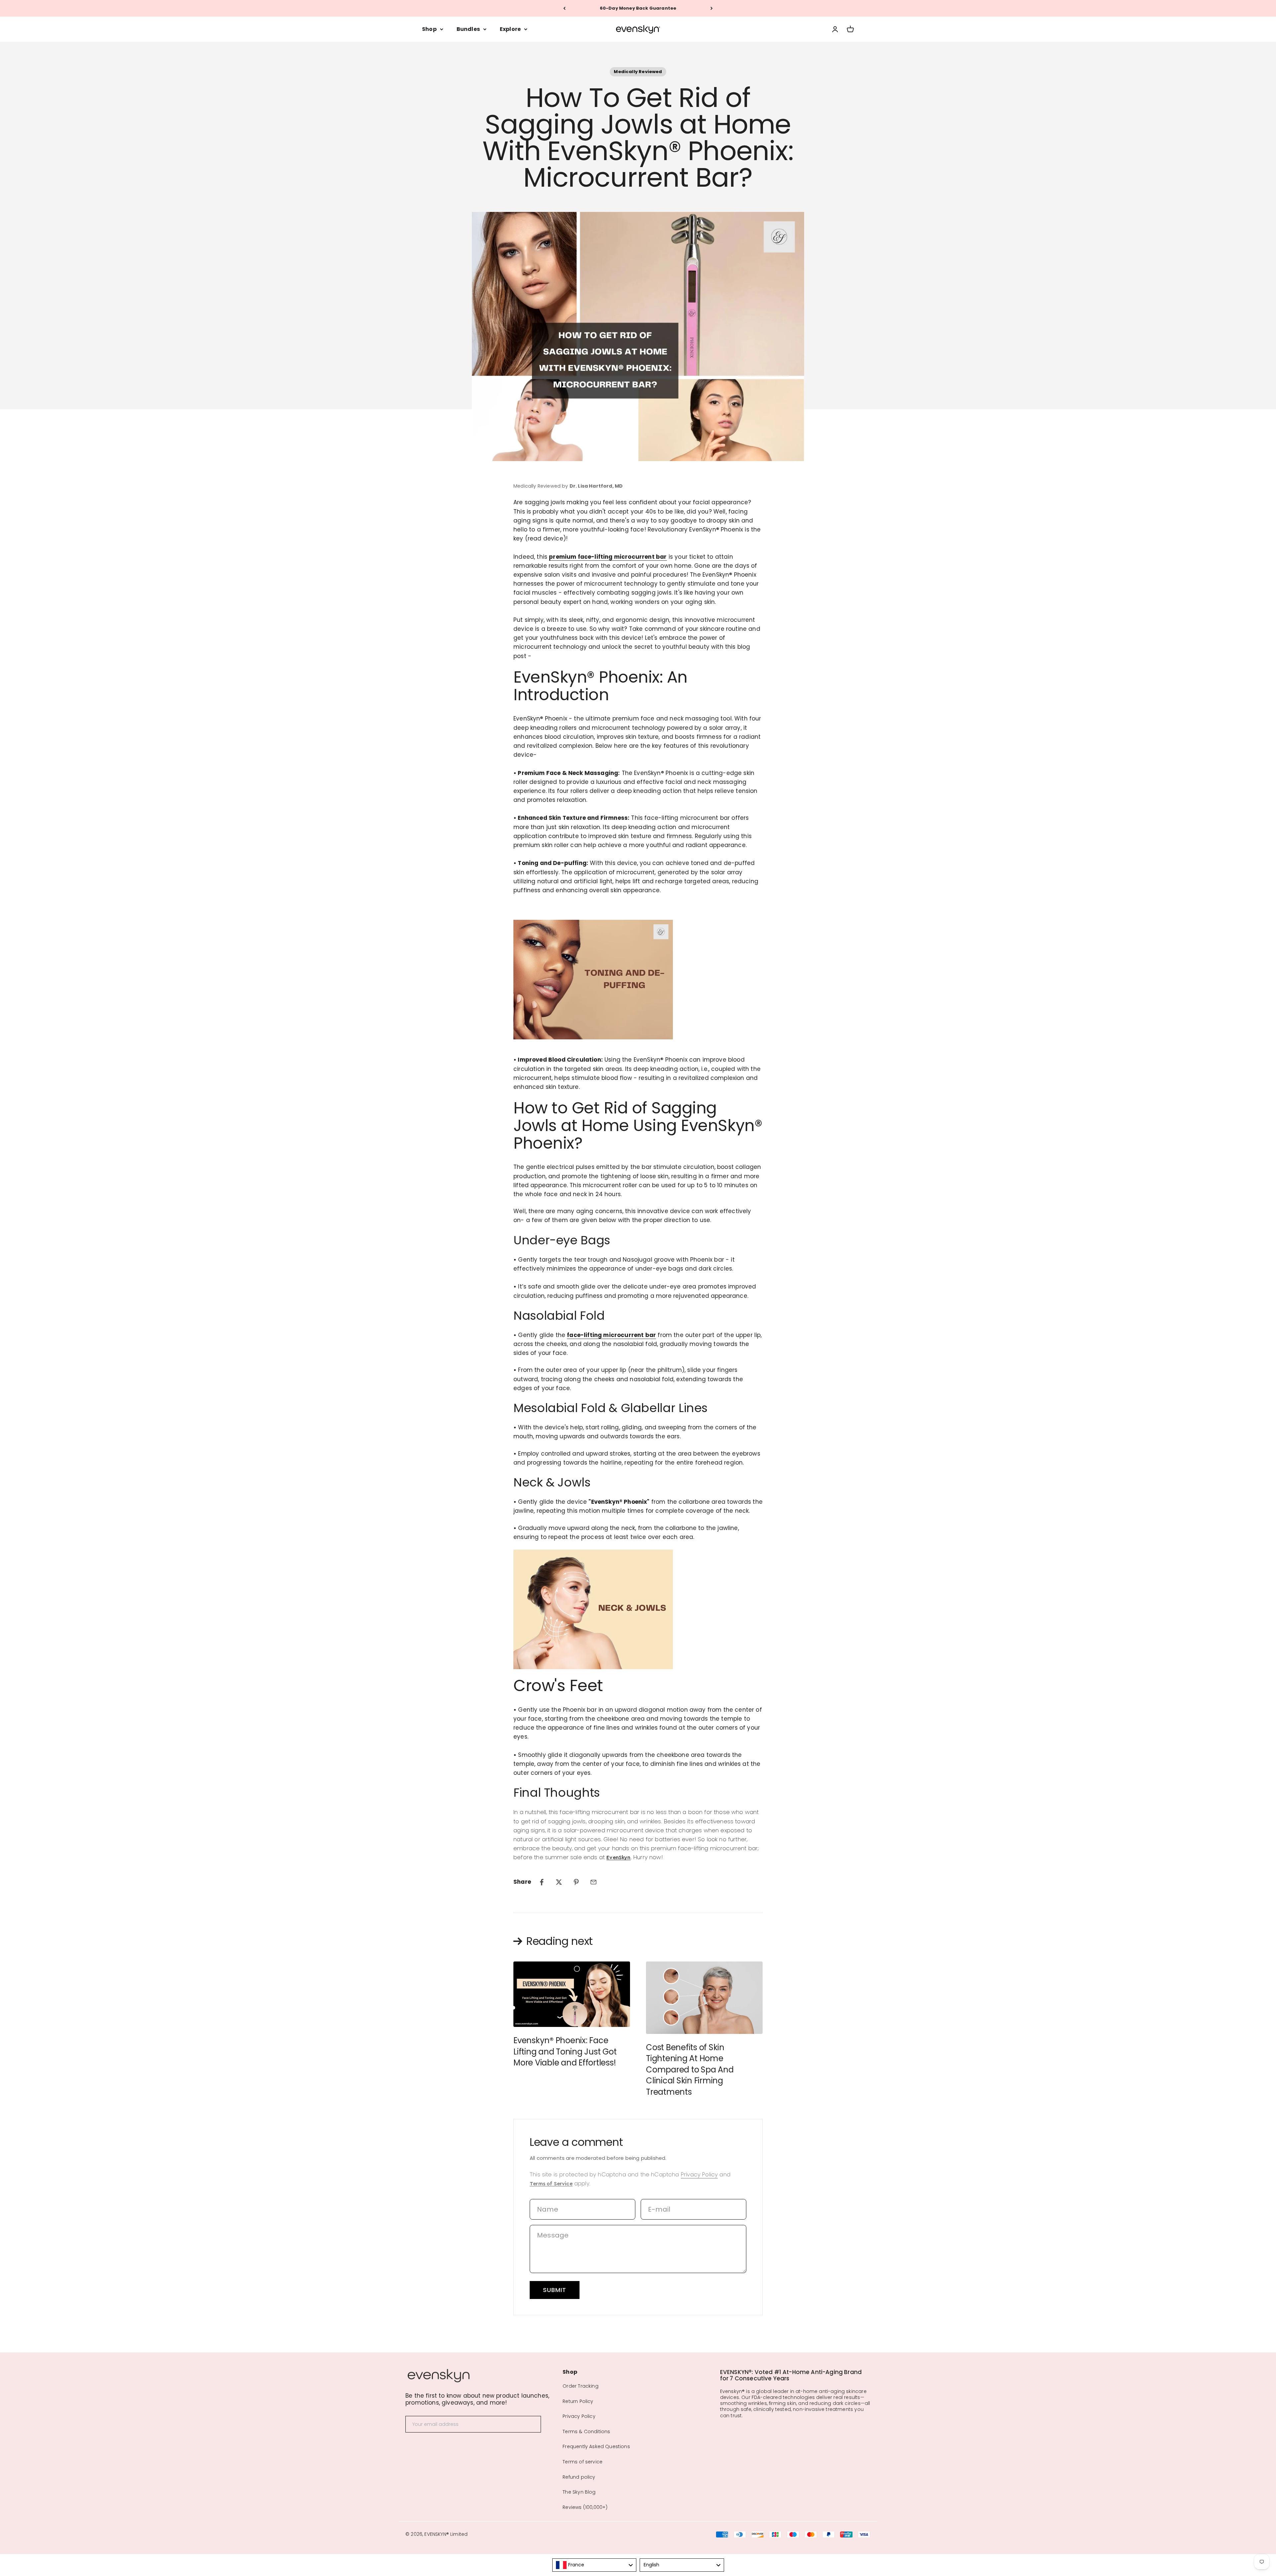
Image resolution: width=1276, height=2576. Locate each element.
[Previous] (564, 8)
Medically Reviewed (638, 72)
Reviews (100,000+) (585, 2507)
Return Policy (578, 2401)
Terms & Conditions (586, 2432)
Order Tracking (580, 2386)
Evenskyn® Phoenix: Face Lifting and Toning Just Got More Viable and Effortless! (565, 2051)
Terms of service (583, 2462)
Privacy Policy (699, 2174)
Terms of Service (551, 2184)
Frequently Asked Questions (596, 2446)
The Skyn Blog (579, 2492)
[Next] (712, 8)
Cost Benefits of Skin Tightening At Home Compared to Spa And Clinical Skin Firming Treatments (690, 2070)
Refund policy (579, 2477)
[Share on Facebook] (542, 1882)
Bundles (468, 29)
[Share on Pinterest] (576, 1882)
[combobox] (594, 2565)
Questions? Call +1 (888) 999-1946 (638, 8)
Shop (429, 29)
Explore (510, 29)
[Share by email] (593, 1882)
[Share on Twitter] (559, 1882)
